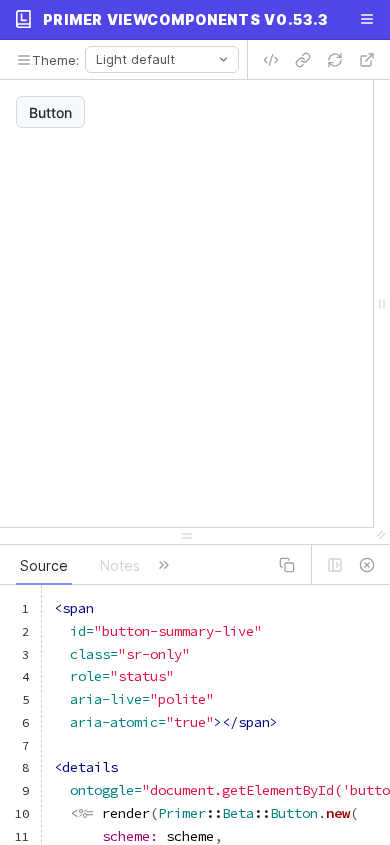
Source (44, 565)
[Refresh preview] (335, 60)
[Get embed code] (271, 60)
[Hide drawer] (367, 565)
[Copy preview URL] (303, 60)
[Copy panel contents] (287, 565)
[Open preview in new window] (367, 60)
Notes (120, 565)
